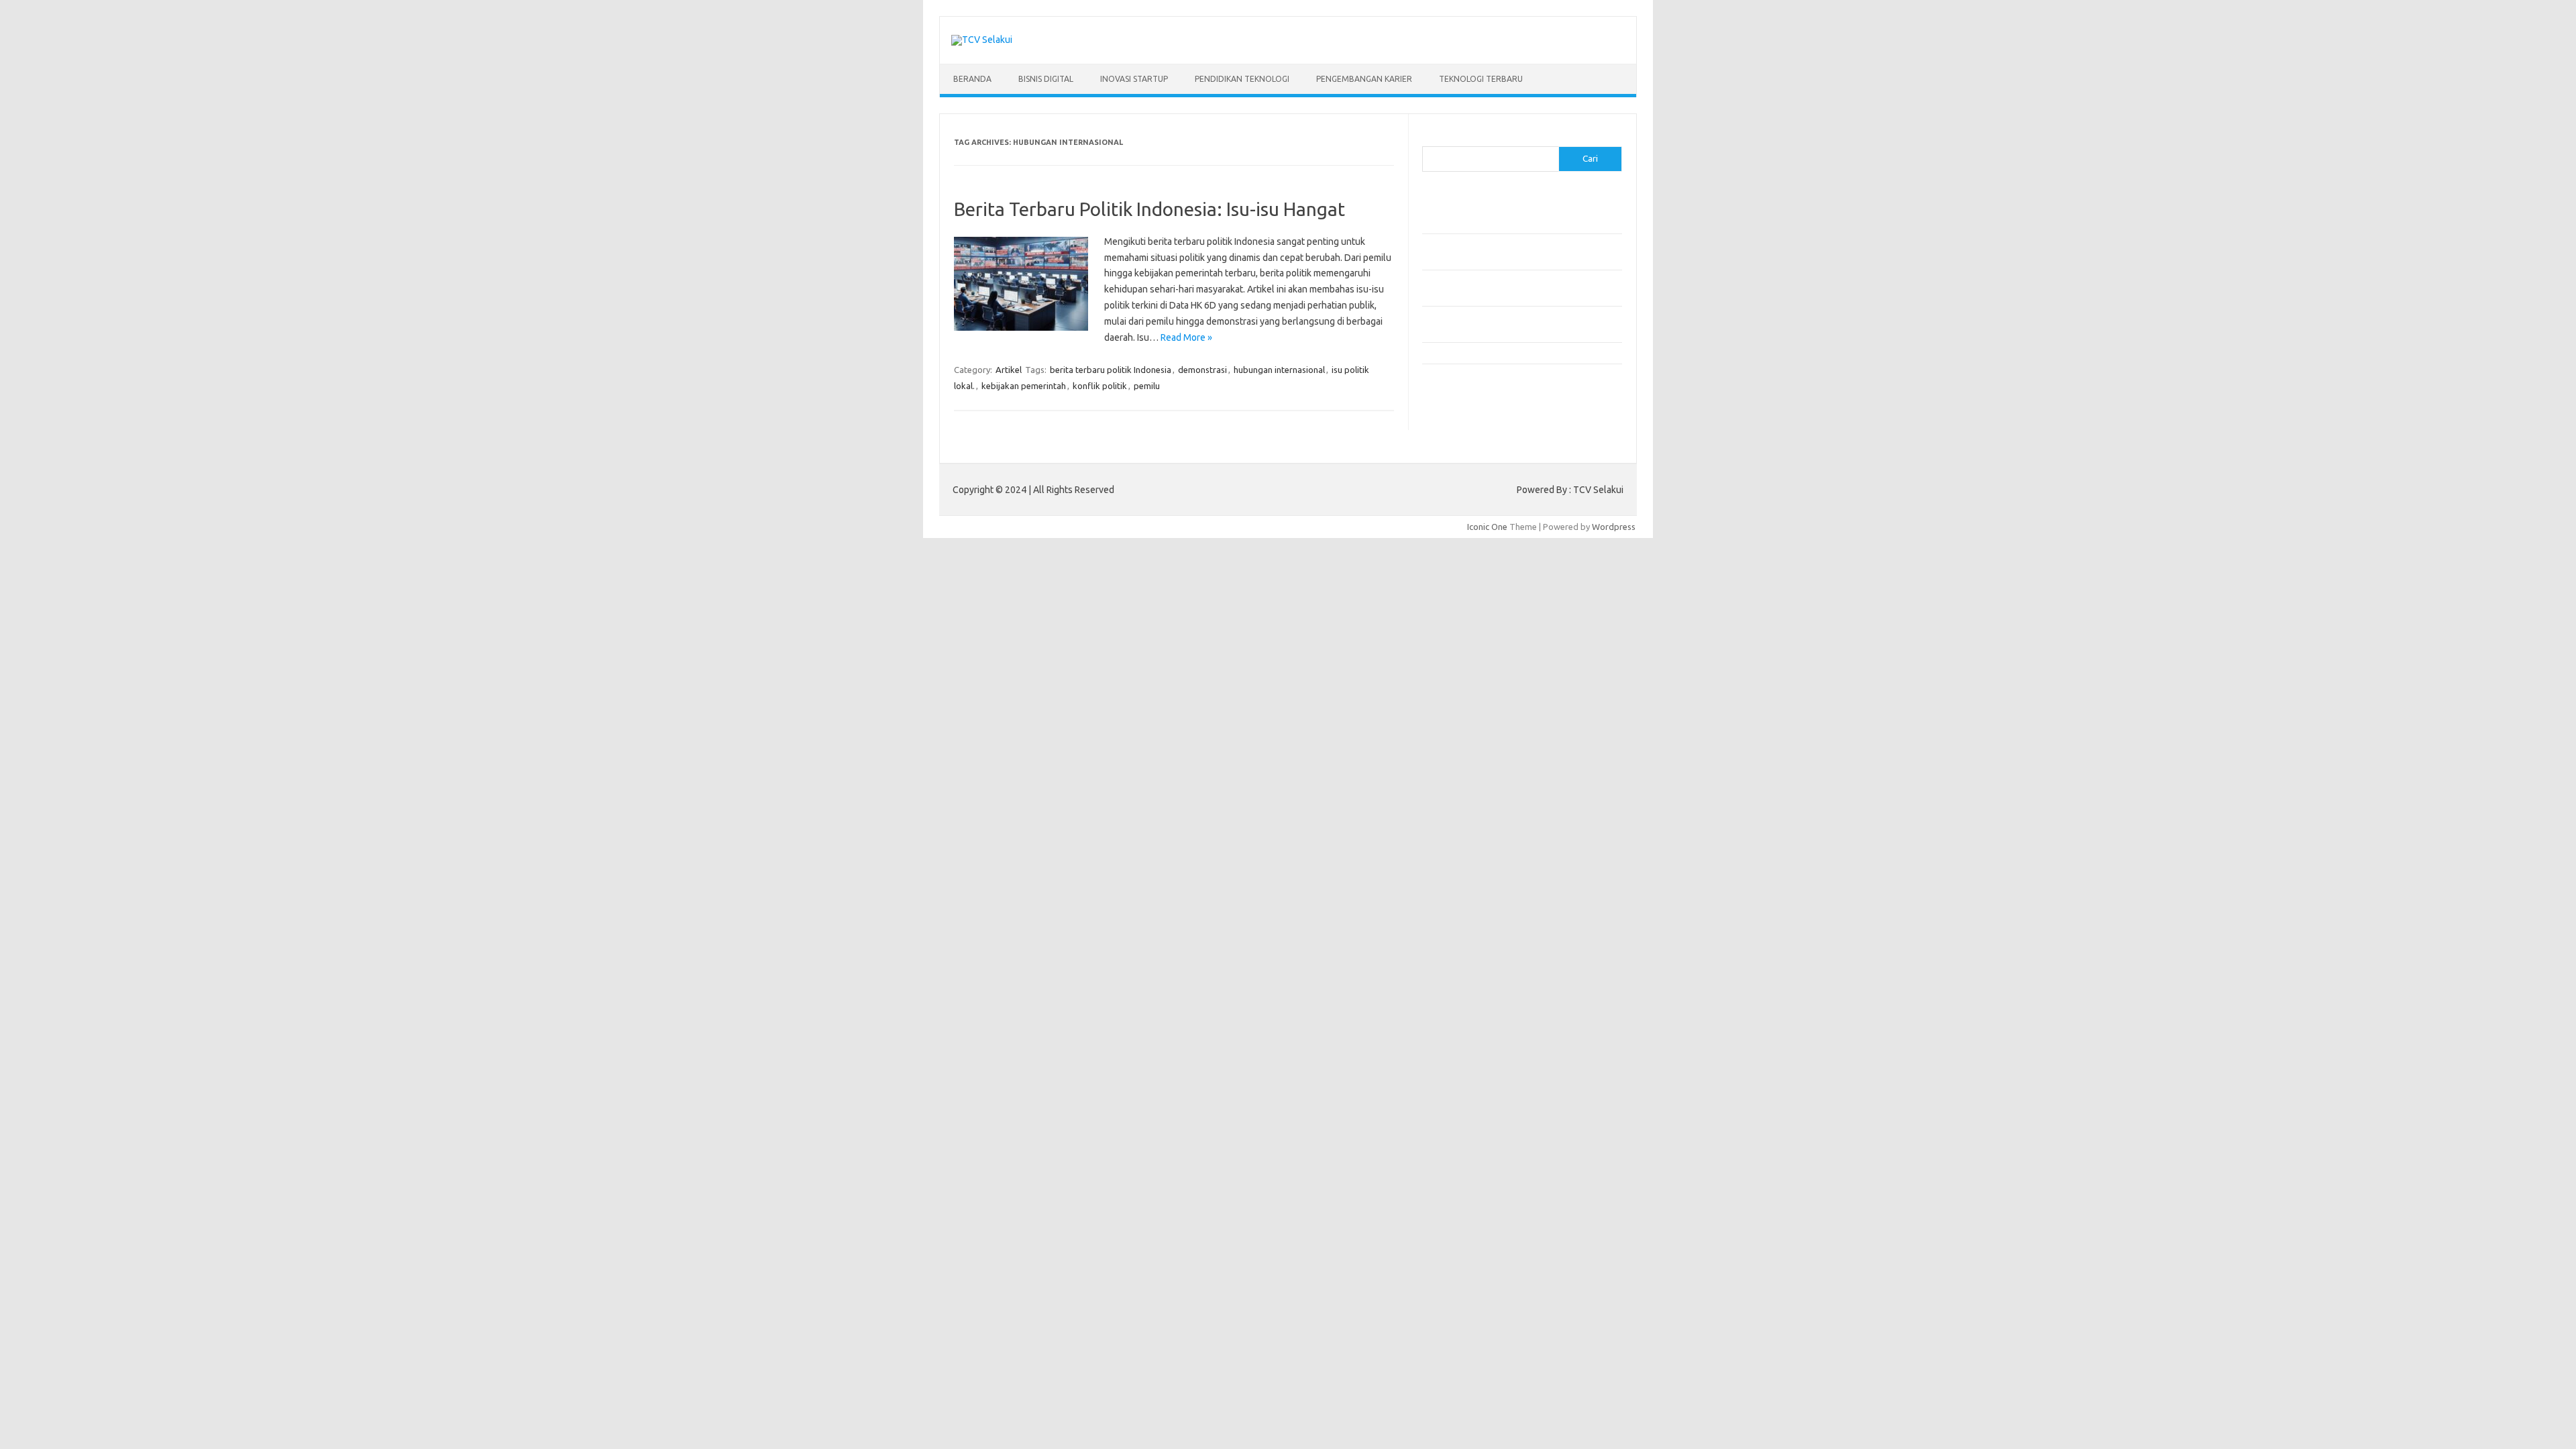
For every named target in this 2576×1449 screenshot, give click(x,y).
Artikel (1009, 370)
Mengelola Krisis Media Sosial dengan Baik (1504, 353)
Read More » (1186, 337)
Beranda (972, 79)
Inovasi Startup (1134, 79)
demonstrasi (1202, 370)
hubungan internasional (1279, 370)
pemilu (1147, 386)
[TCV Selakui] (982, 40)
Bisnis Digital (1046, 79)
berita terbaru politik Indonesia (1111, 370)
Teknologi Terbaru (1481, 79)
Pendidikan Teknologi (1242, 79)
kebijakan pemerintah (1024, 386)
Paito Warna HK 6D (1460, 427)
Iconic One (1487, 527)
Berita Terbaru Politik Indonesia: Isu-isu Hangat (1149, 209)
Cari (1430, 138)
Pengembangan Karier (1364, 79)
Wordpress (1614, 527)
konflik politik (1100, 386)
